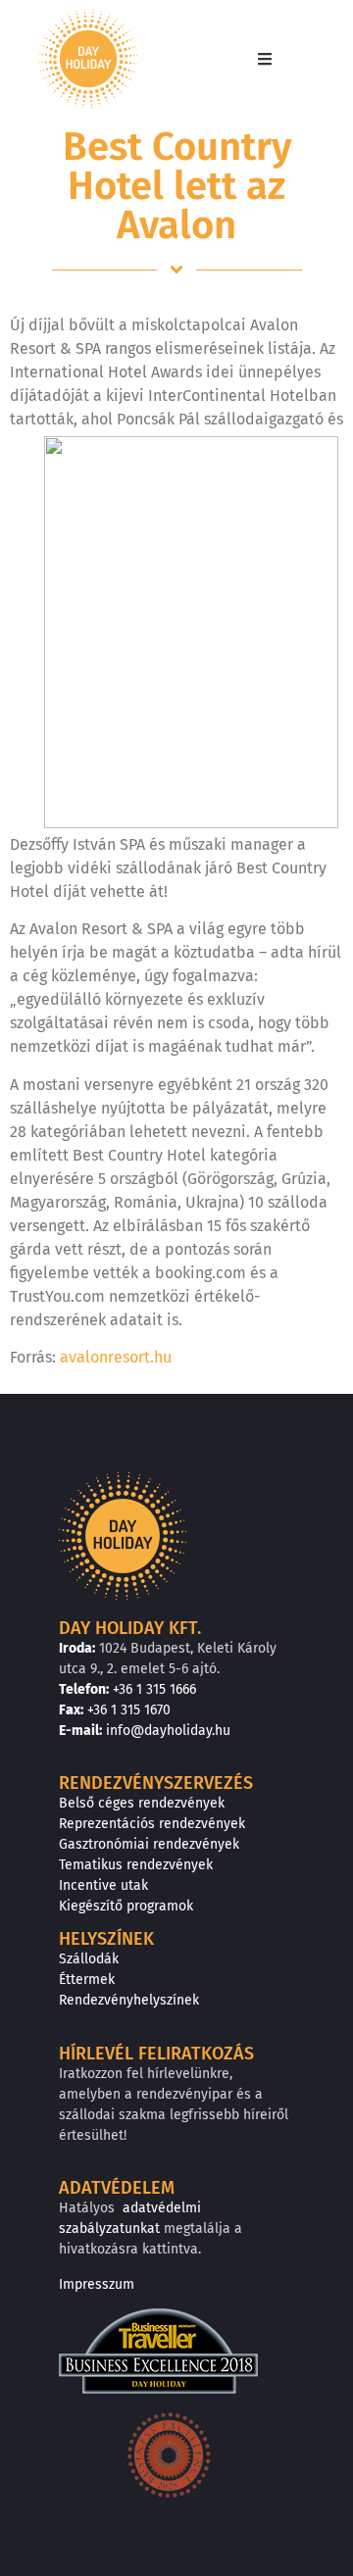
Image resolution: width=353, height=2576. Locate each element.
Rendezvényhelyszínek (129, 2000)
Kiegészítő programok (126, 1906)
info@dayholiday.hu (168, 1731)
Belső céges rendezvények (142, 1803)
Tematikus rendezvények (136, 1865)
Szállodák (89, 1959)
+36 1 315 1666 (154, 1689)
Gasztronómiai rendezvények (149, 1844)
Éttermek (87, 1980)
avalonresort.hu (116, 1357)
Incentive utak (103, 1885)
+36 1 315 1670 (129, 1710)
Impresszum (97, 2284)
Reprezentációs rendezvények (152, 1824)
